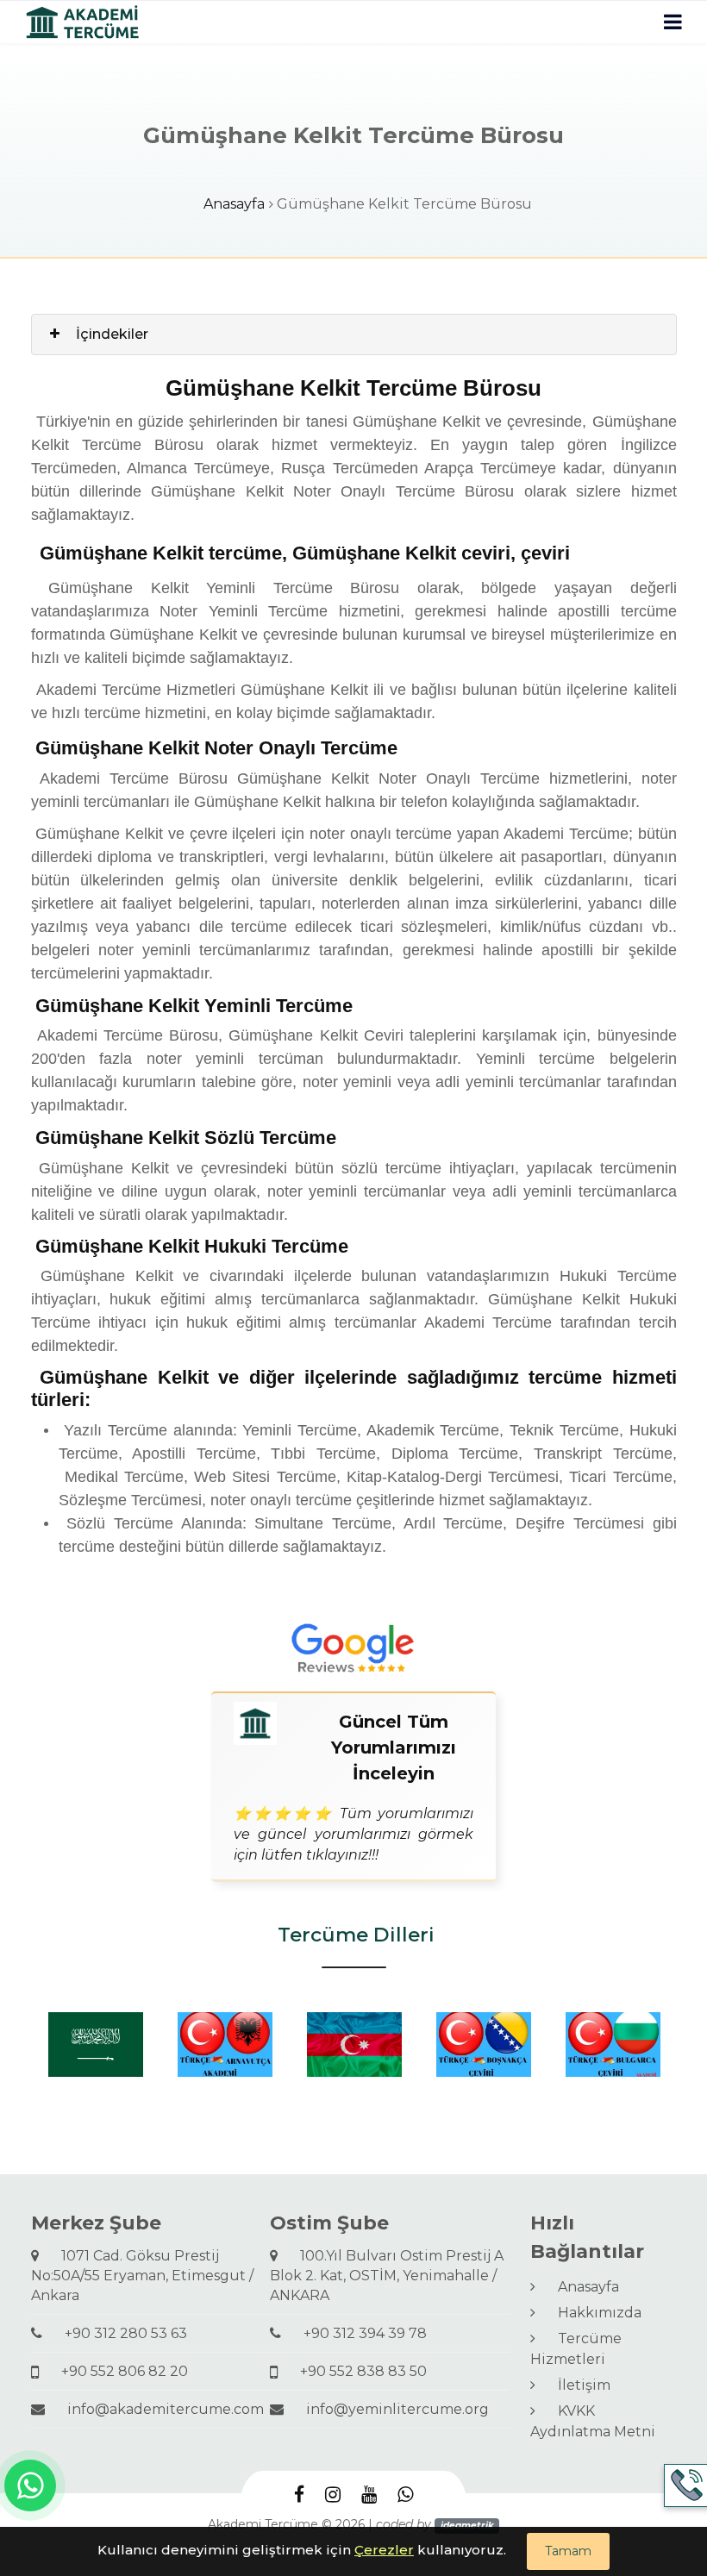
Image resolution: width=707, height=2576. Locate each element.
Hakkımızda (593, 2313)
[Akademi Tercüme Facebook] (299, 2494)
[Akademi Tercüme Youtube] (369, 2494)
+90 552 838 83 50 (357, 2371)
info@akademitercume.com (159, 2409)
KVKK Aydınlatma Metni (593, 2421)
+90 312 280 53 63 (119, 2333)
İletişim (577, 2385)
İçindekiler (112, 334)
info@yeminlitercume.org (391, 2409)
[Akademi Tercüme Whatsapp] (405, 2494)
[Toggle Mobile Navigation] (673, 22)
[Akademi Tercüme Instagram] (333, 2494)
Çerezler (384, 2550)
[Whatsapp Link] (30, 2485)
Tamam (568, 2551)
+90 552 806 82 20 (118, 2371)
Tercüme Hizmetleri (576, 2349)
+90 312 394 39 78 (358, 2333)
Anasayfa (234, 204)
